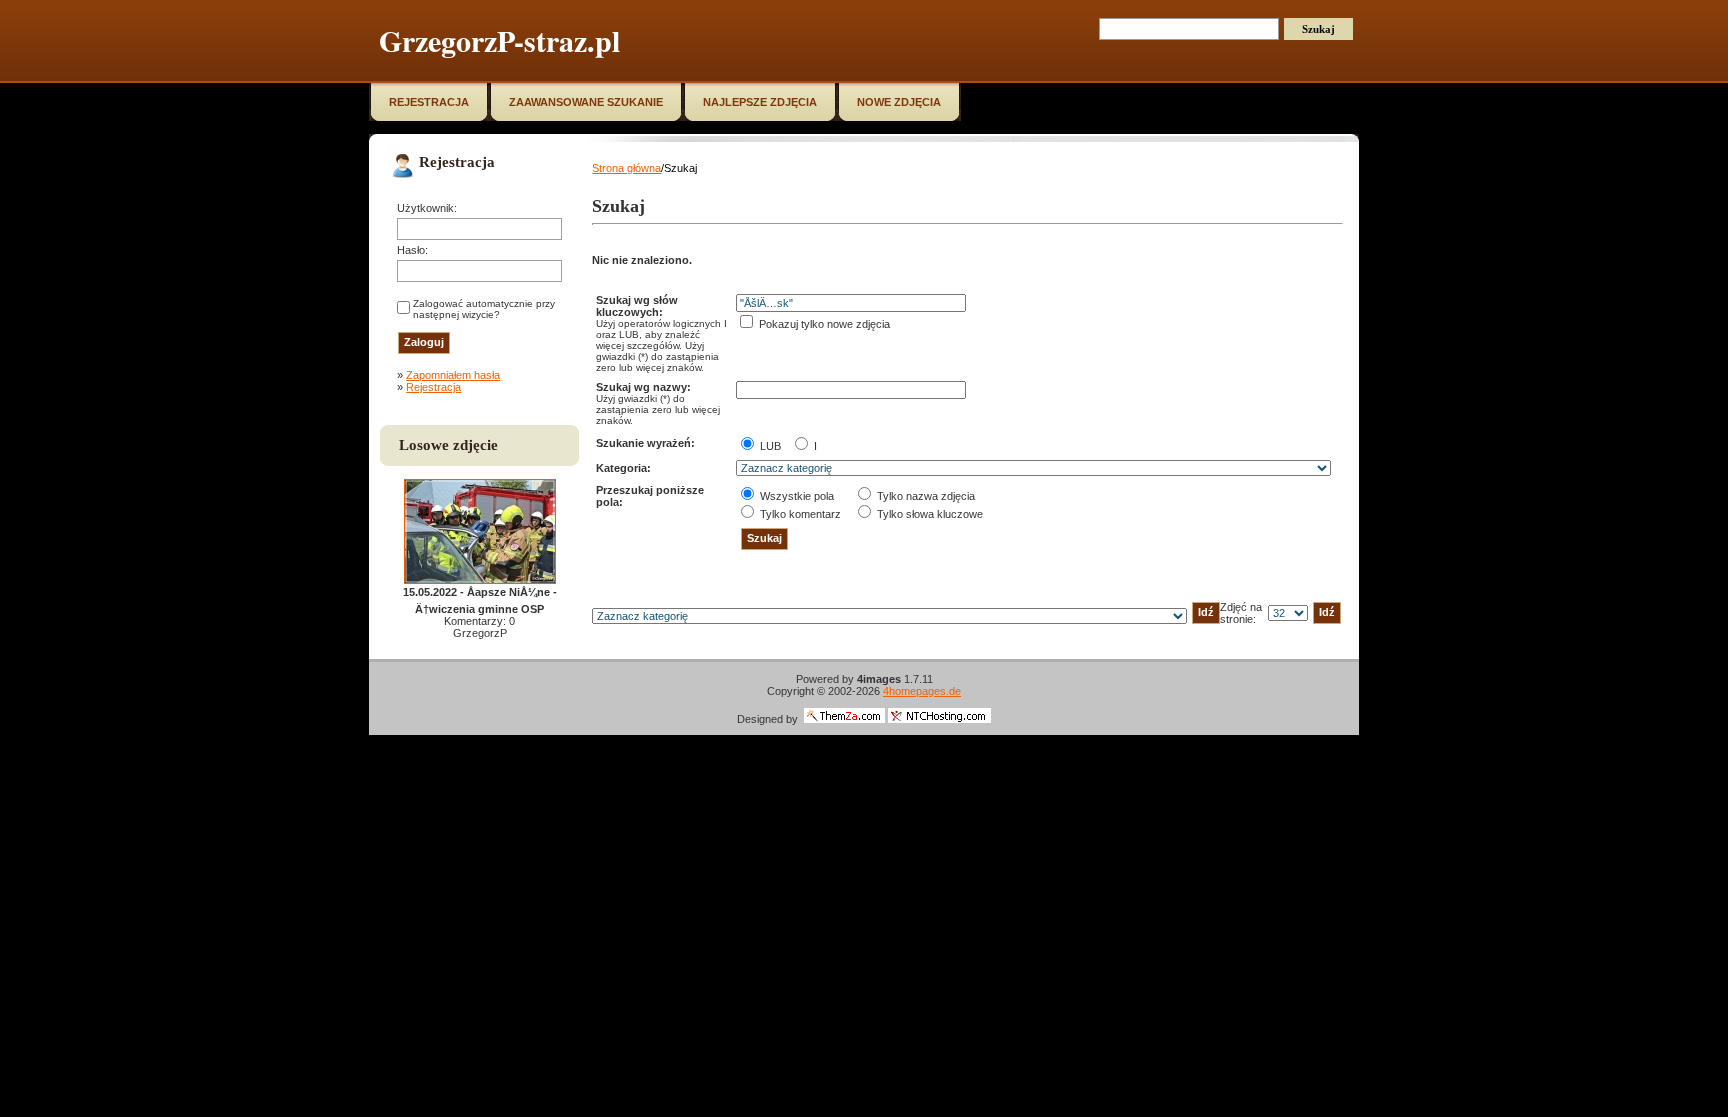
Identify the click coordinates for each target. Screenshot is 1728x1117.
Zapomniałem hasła (453, 375)
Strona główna (626, 168)
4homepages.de (922, 691)
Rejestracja (433, 387)
